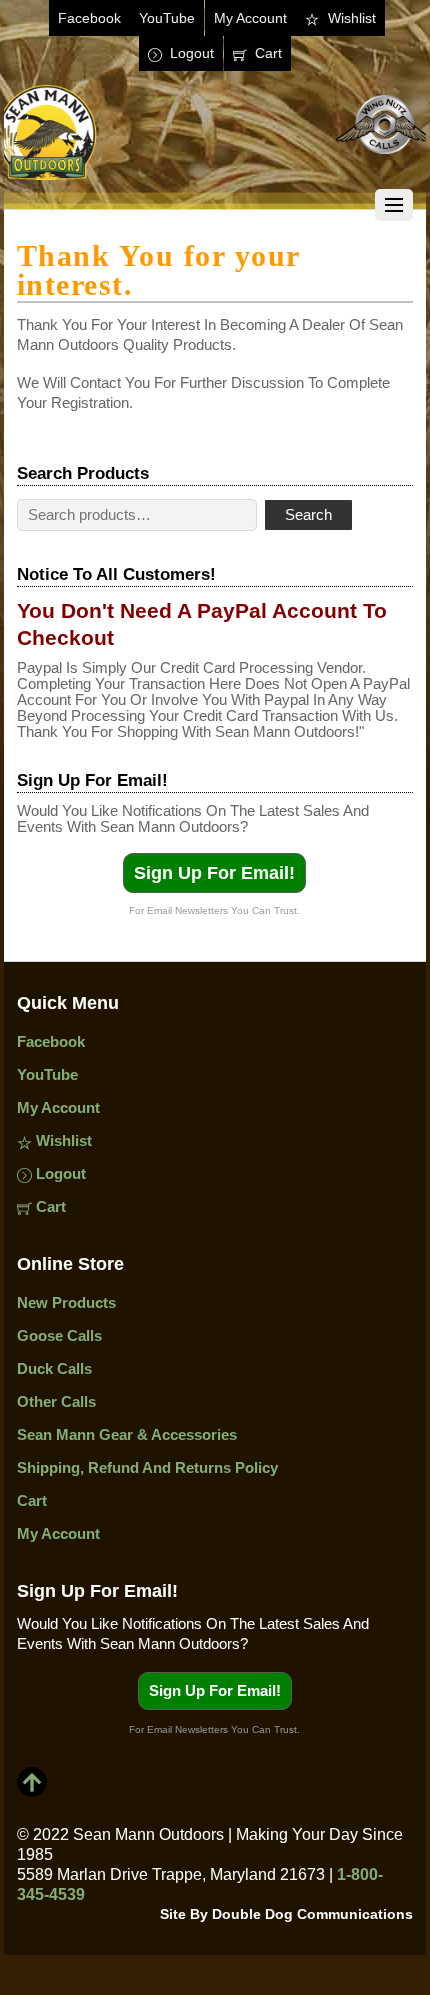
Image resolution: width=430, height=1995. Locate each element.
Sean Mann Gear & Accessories (127, 1434)
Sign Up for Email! (214, 873)
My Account (250, 18)
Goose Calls (59, 1335)
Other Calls (56, 1401)
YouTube (167, 18)
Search (308, 514)
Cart (266, 53)
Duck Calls (54, 1368)
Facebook (89, 18)
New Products (66, 1302)
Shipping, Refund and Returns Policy (147, 1467)
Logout (190, 53)
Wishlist (350, 18)
